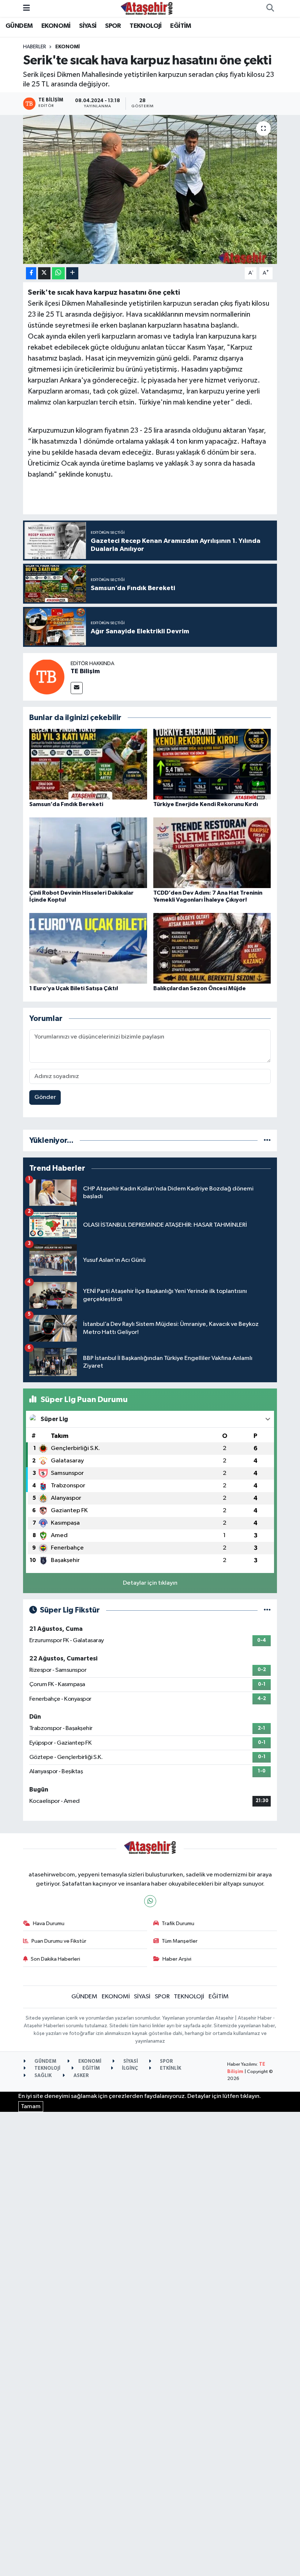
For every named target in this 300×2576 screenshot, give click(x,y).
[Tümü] (267, 1140)
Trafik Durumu (178, 1923)
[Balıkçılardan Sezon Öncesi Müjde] (212, 948)
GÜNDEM (19, 26)
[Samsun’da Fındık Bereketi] (88, 764)
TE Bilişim (85, 671)
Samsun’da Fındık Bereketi (66, 804)
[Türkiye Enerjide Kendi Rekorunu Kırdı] (212, 764)
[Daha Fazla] (72, 273)
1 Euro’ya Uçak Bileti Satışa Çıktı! (74, 988)
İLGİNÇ (129, 2068)
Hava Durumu (49, 1923)
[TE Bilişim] (47, 677)
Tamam (31, 2107)
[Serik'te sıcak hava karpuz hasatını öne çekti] (150, 189)
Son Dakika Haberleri (55, 1959)
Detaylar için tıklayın (150, 1583)
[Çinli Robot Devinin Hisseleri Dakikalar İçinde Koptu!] (88, 852)
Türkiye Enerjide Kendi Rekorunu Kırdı (206, 804)
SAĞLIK (42, 2076)
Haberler (35, 47)
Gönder (45, 1097)
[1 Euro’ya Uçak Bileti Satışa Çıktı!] (88, 948)
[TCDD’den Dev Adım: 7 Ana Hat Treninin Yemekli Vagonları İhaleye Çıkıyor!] (212, 852)
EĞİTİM (181, 26)
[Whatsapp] (150, 1901)
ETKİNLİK (170, 2068)
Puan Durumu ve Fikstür (59, 1941)
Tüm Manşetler (180, 1941)
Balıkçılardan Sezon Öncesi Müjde (200, 988)
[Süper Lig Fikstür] (267, 1610)
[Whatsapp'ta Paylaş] (58, 273)
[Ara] (270, 8)
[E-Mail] (77, 688)
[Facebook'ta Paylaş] (31, 273)
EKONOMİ (56, 26)
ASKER (81, 2076)
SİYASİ (88, 26)
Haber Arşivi (177, 1959)
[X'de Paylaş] (44, 273)
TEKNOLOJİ (146, 26)
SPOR (113, 26)
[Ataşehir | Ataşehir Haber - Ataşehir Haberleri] (147, 8)
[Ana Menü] (27, 8)
